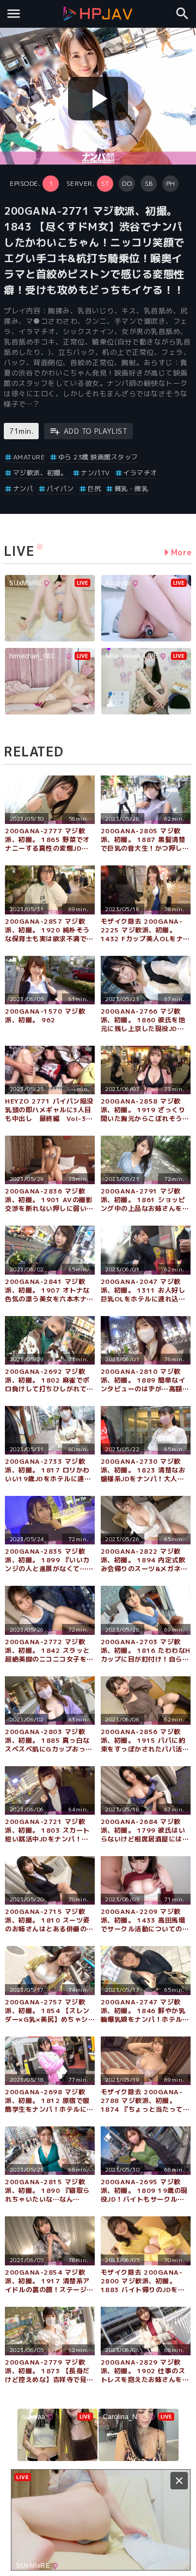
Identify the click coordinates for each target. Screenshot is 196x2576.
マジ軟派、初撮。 (40, 473)
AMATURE (29, 457)
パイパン (60, 489)
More (182, 552)
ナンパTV (95, 473)
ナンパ (23, 489)
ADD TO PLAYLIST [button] (96, 431)
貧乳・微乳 (131, 489)
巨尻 (94, 489)
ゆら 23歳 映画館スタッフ (98, 457)
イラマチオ (140, 473)
